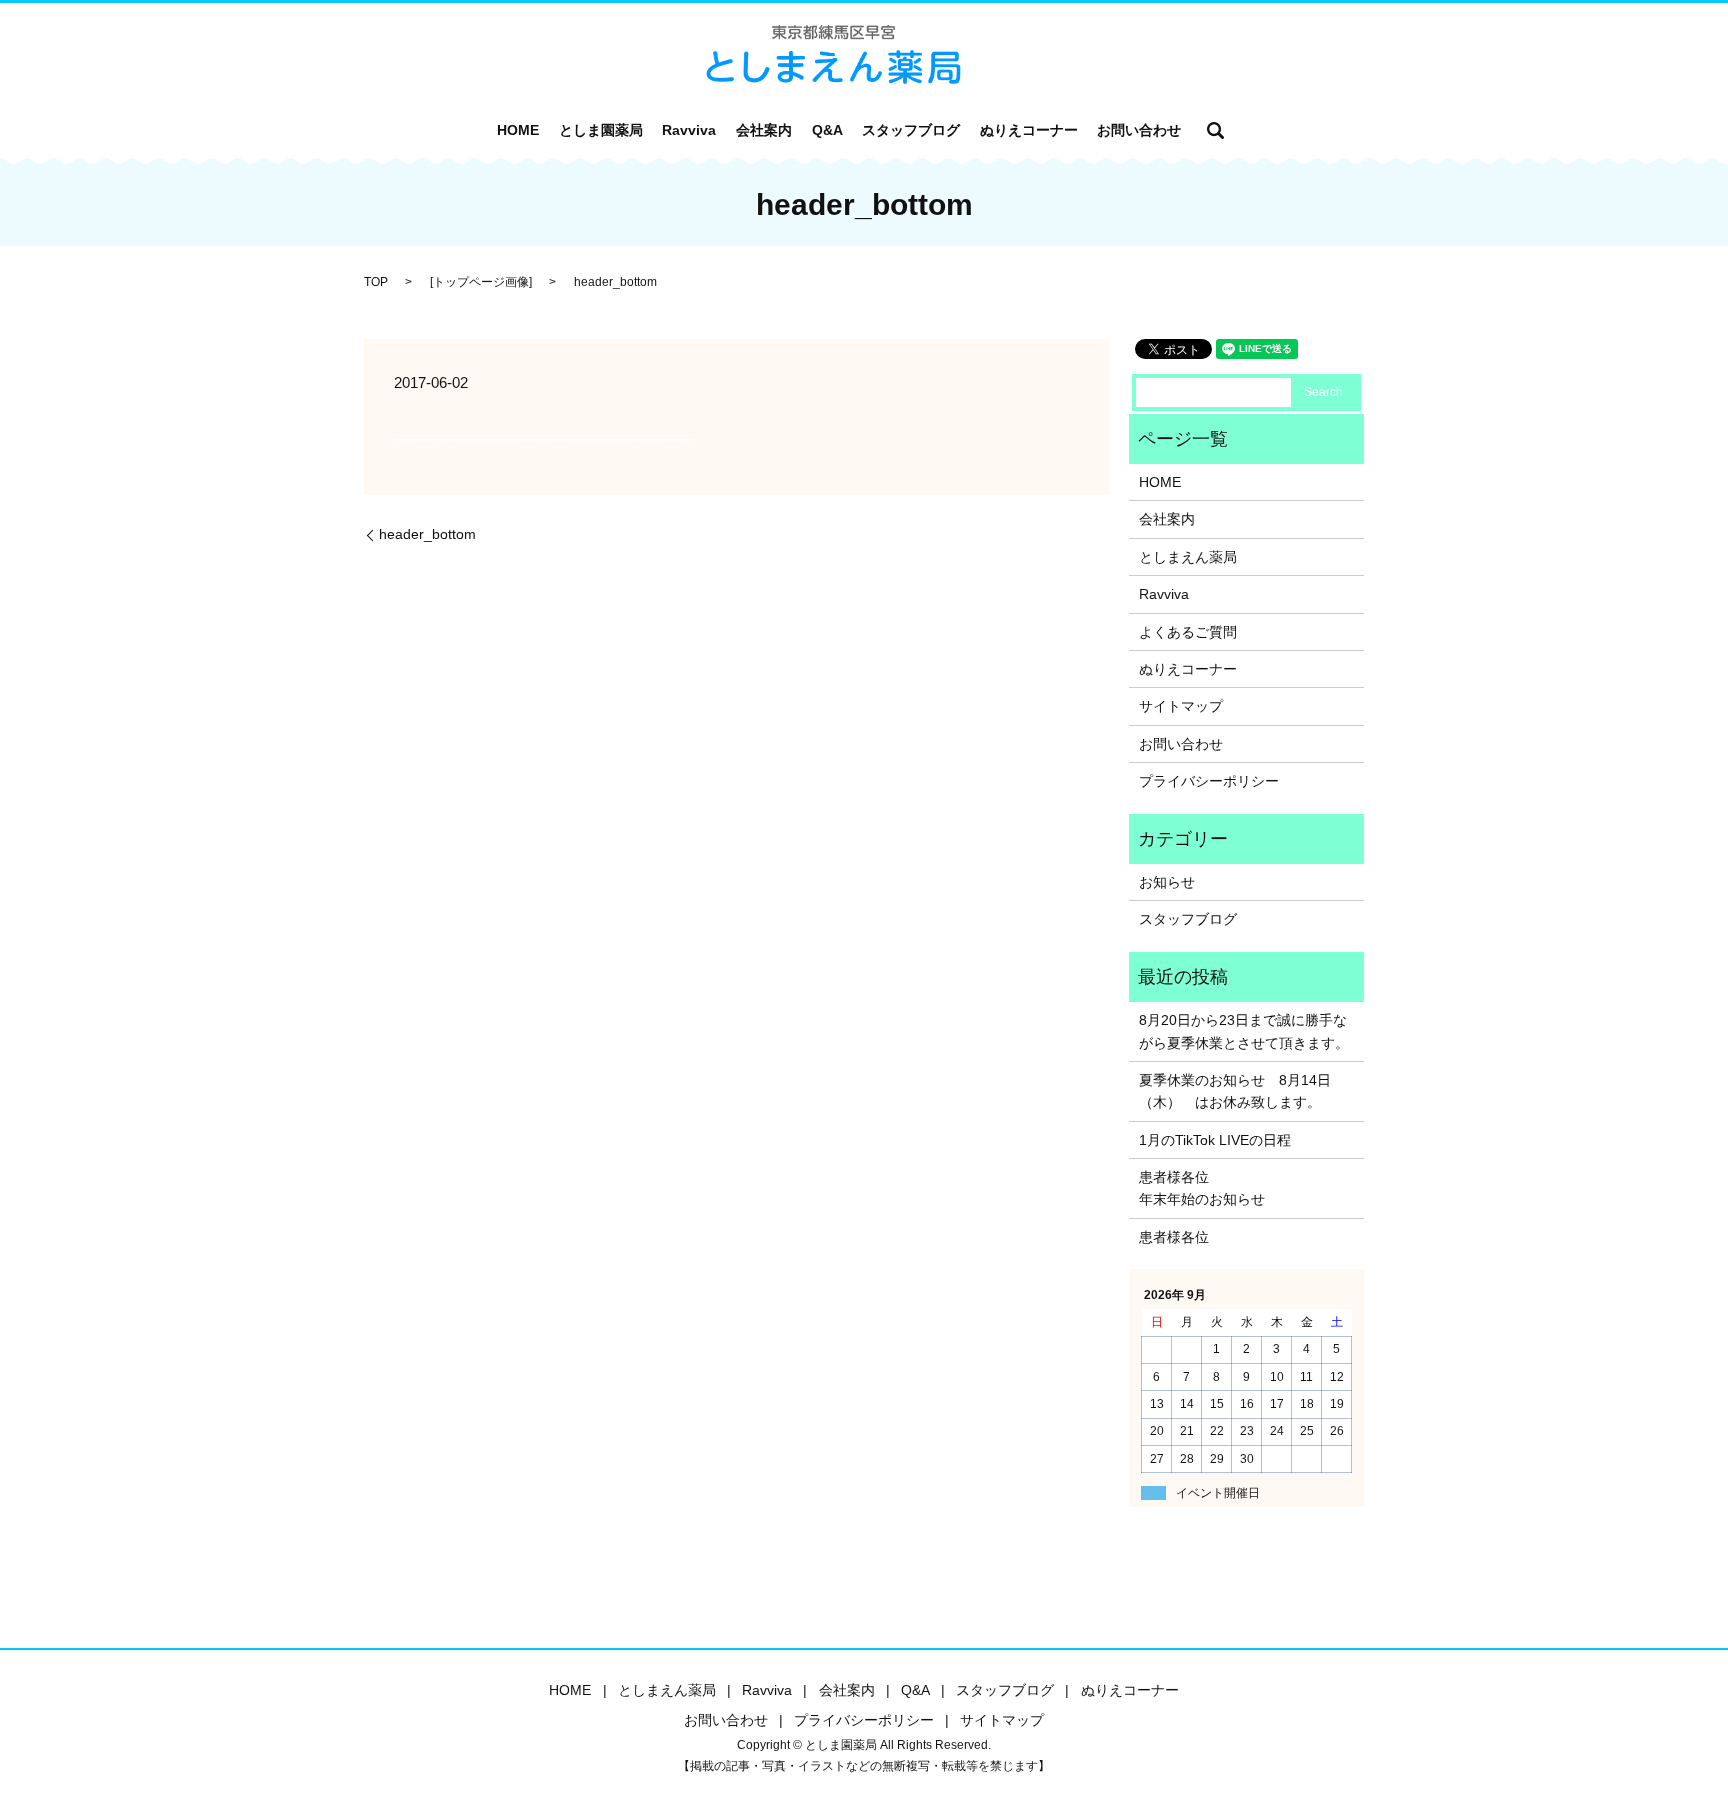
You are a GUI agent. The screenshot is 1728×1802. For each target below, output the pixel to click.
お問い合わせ (1139, 130)
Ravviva (689, 130)
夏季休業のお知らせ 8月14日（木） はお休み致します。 (1235, 1091)
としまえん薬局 (1188, 557)
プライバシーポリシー (1209, 781)
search (1216, 130)
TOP (376, 282)
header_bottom (427, 534)
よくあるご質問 (1188, 632)
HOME (518, 130)
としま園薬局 (601, 130)
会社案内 (764, 130)
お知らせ (1167, 882)
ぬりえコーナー (1029, 130)
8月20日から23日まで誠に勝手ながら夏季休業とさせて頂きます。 (1244, 1031)
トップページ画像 (481, 282)
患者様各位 (1174, 1237)
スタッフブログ (911, 130)
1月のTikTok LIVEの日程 (1215, 1140)
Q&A (827, 130)
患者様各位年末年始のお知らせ (1202, 1188)
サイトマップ (1181, 706)
